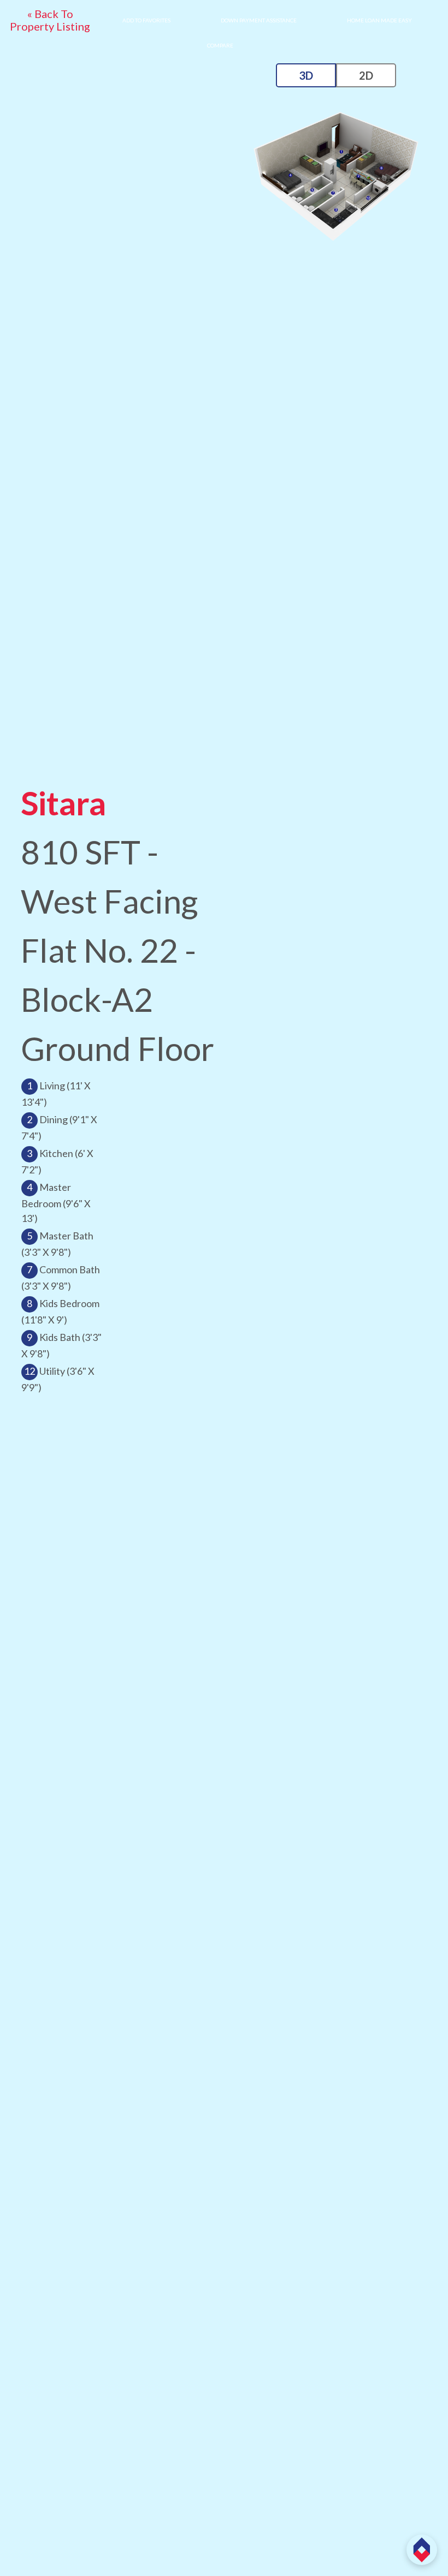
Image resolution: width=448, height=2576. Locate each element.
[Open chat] (422, 2550)
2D (366, 75)
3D (306, 75)
